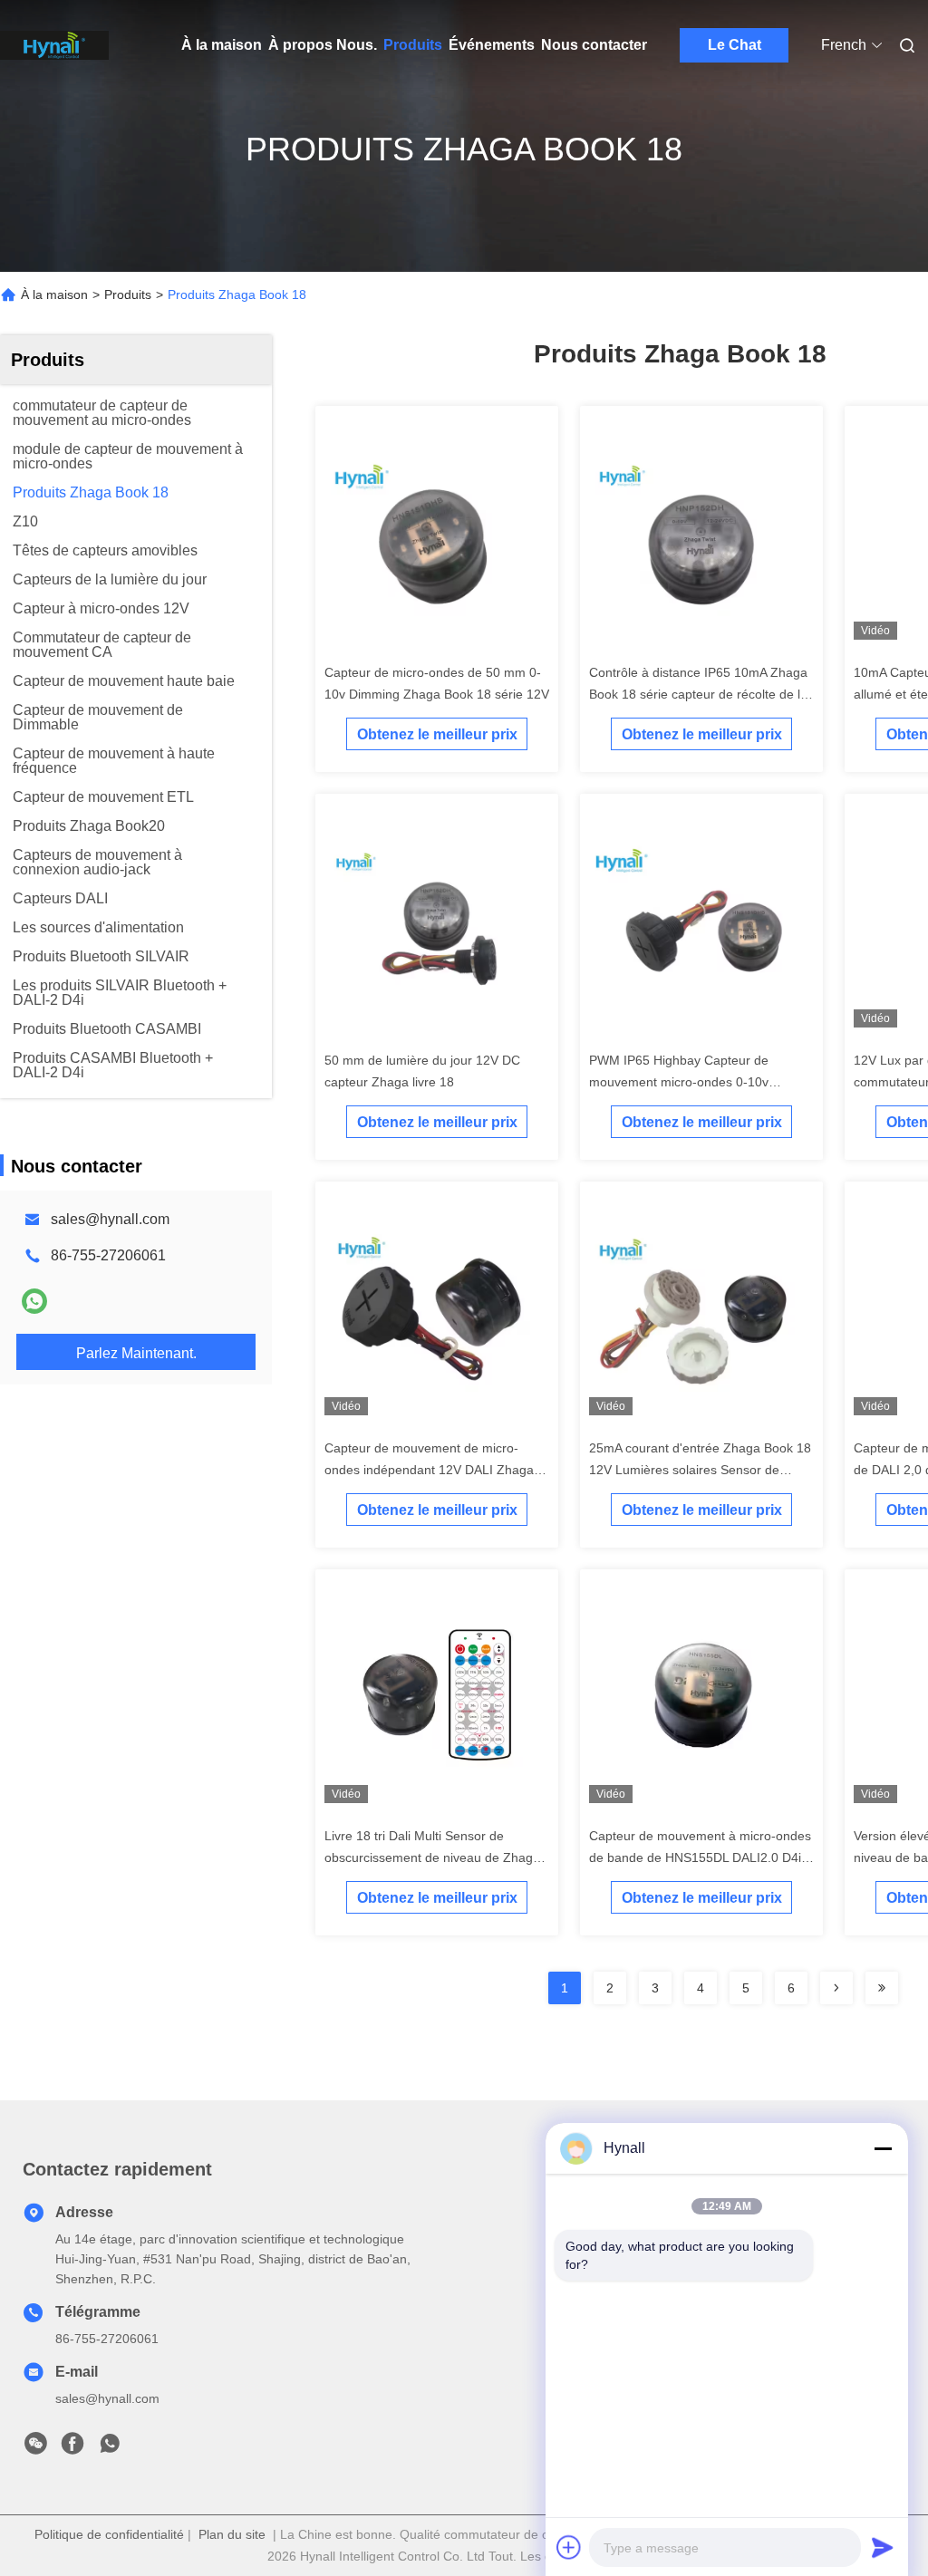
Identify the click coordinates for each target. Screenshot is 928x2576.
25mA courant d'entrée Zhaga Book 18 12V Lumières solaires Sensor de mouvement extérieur (700, 1470)
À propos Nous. (323, 45)
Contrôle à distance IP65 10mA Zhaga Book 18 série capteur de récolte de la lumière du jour (698, 694)
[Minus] (883, 2148)
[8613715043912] (110, 2448)
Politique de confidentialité (109, 2534)
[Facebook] (72, 2448)
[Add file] (569, 2547)
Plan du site (232, 2534)
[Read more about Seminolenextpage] (836, 1988)
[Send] (883, 2547)
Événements (492, 45)
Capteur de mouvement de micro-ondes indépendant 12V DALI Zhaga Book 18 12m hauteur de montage (429, 1470)
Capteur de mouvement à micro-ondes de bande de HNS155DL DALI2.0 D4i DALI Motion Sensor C (700, 1857)
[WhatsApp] (34, 1301)
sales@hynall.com (110, 1219)
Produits (413, 45)
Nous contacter (594, 45)
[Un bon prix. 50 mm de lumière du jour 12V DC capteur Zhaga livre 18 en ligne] (437, 922)
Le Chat (735, 45)
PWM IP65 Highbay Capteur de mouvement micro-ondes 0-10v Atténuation (679, 1082)
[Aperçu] (54, 45)
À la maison (222, 45)
